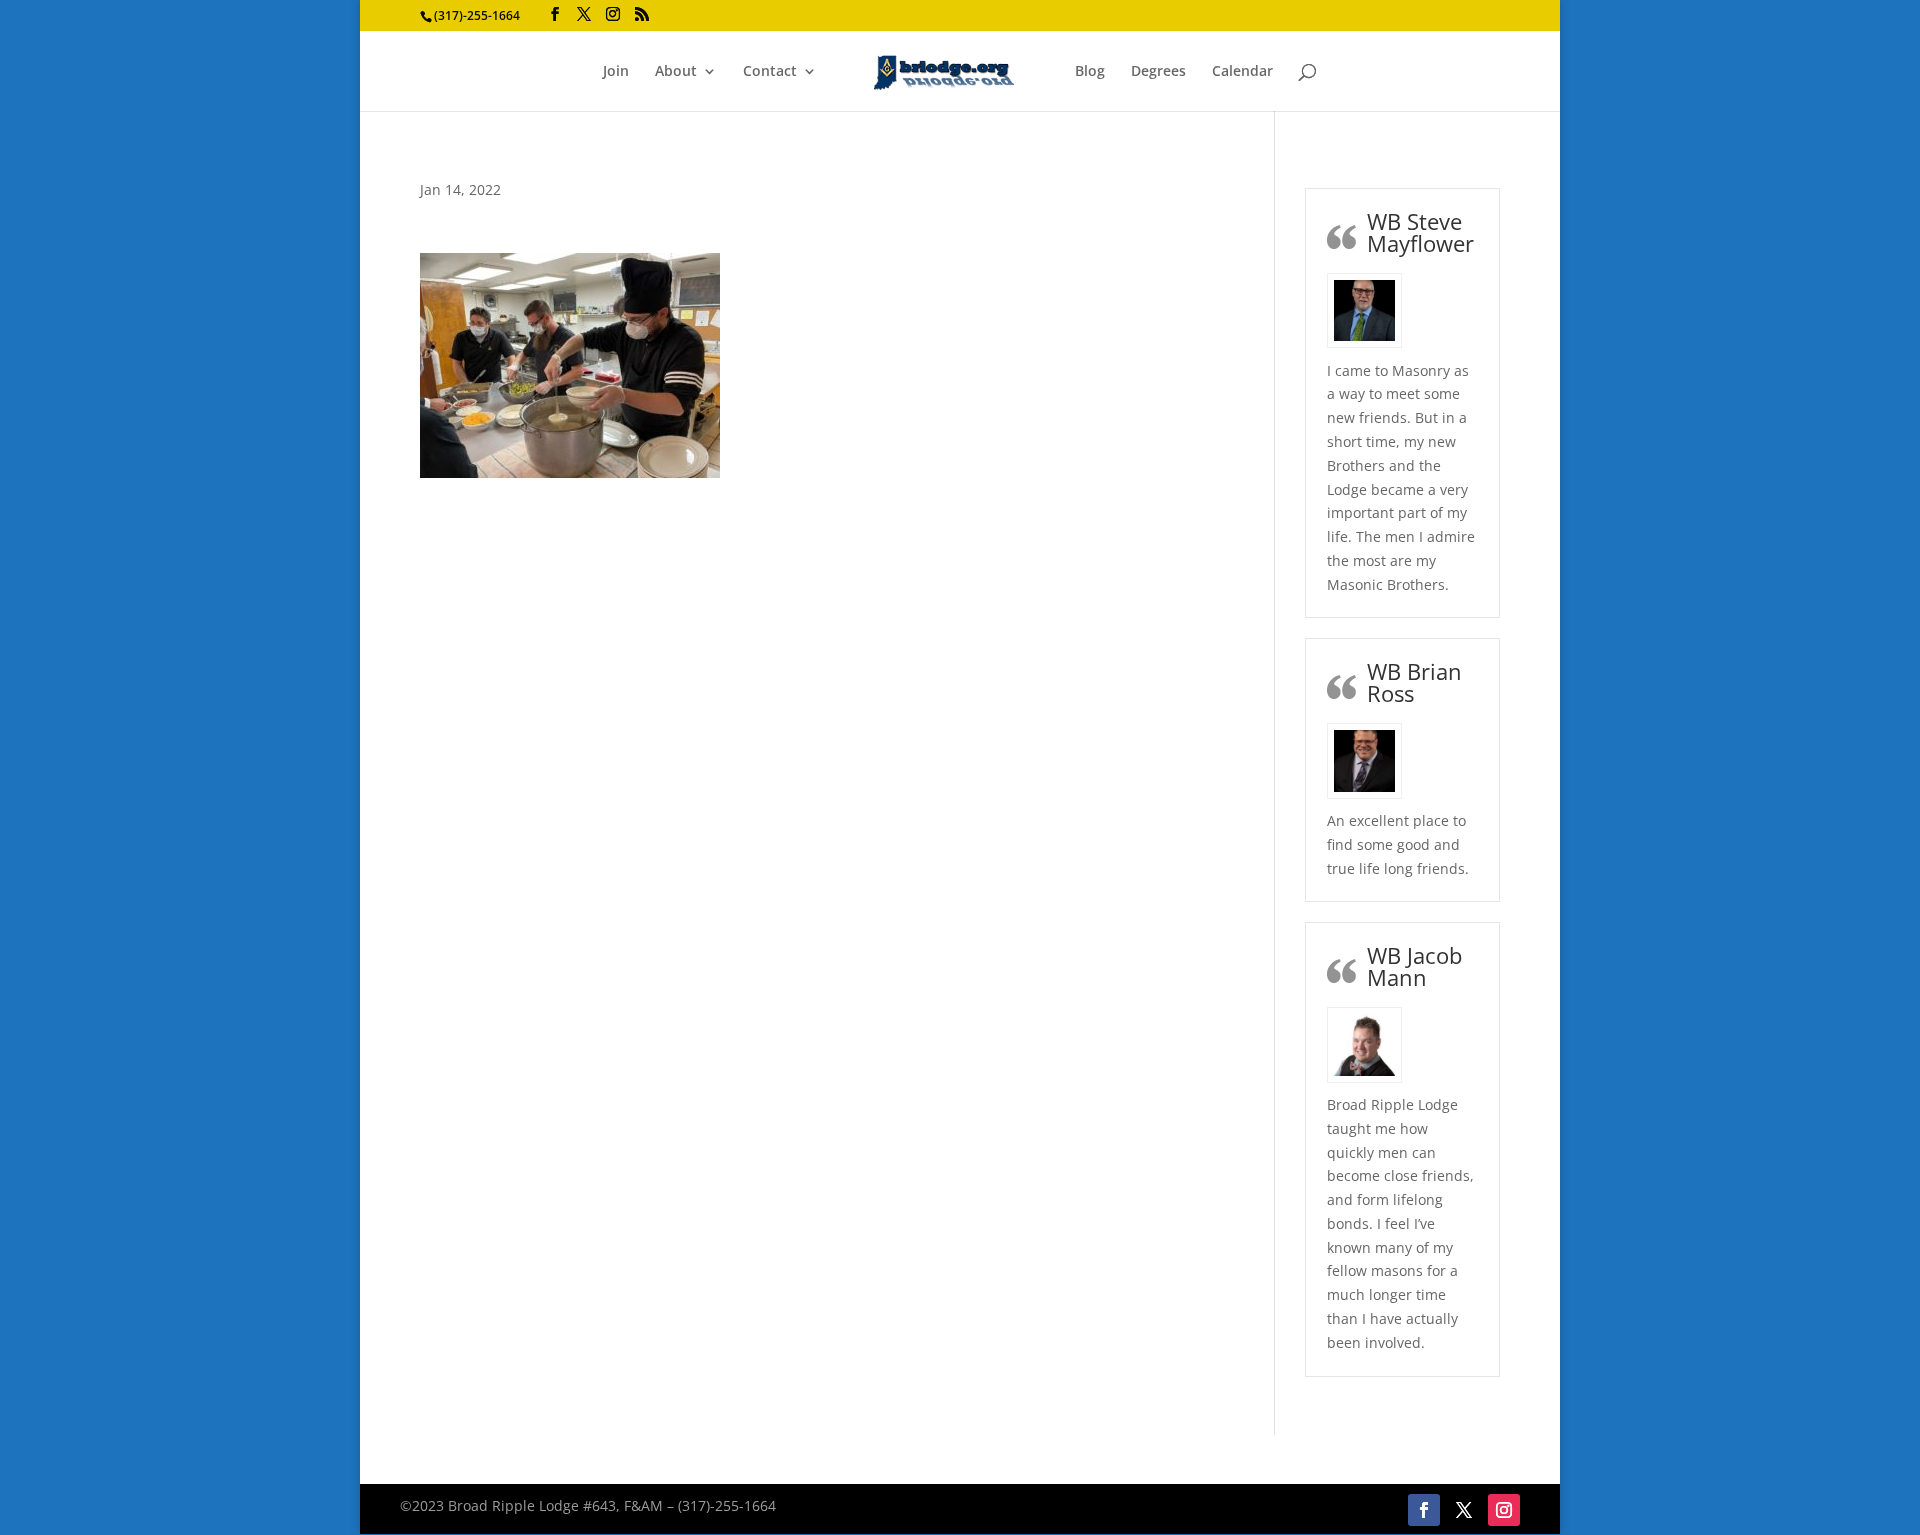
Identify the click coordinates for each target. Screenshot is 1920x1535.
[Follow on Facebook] (1424, 1510)
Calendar (1242, 72)
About (676, 72)
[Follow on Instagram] (1504, 1510)
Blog (1090, 72)
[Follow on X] (1464, 1510)
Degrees (1158, 72)
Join (616, 72)
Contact (770, 72)
